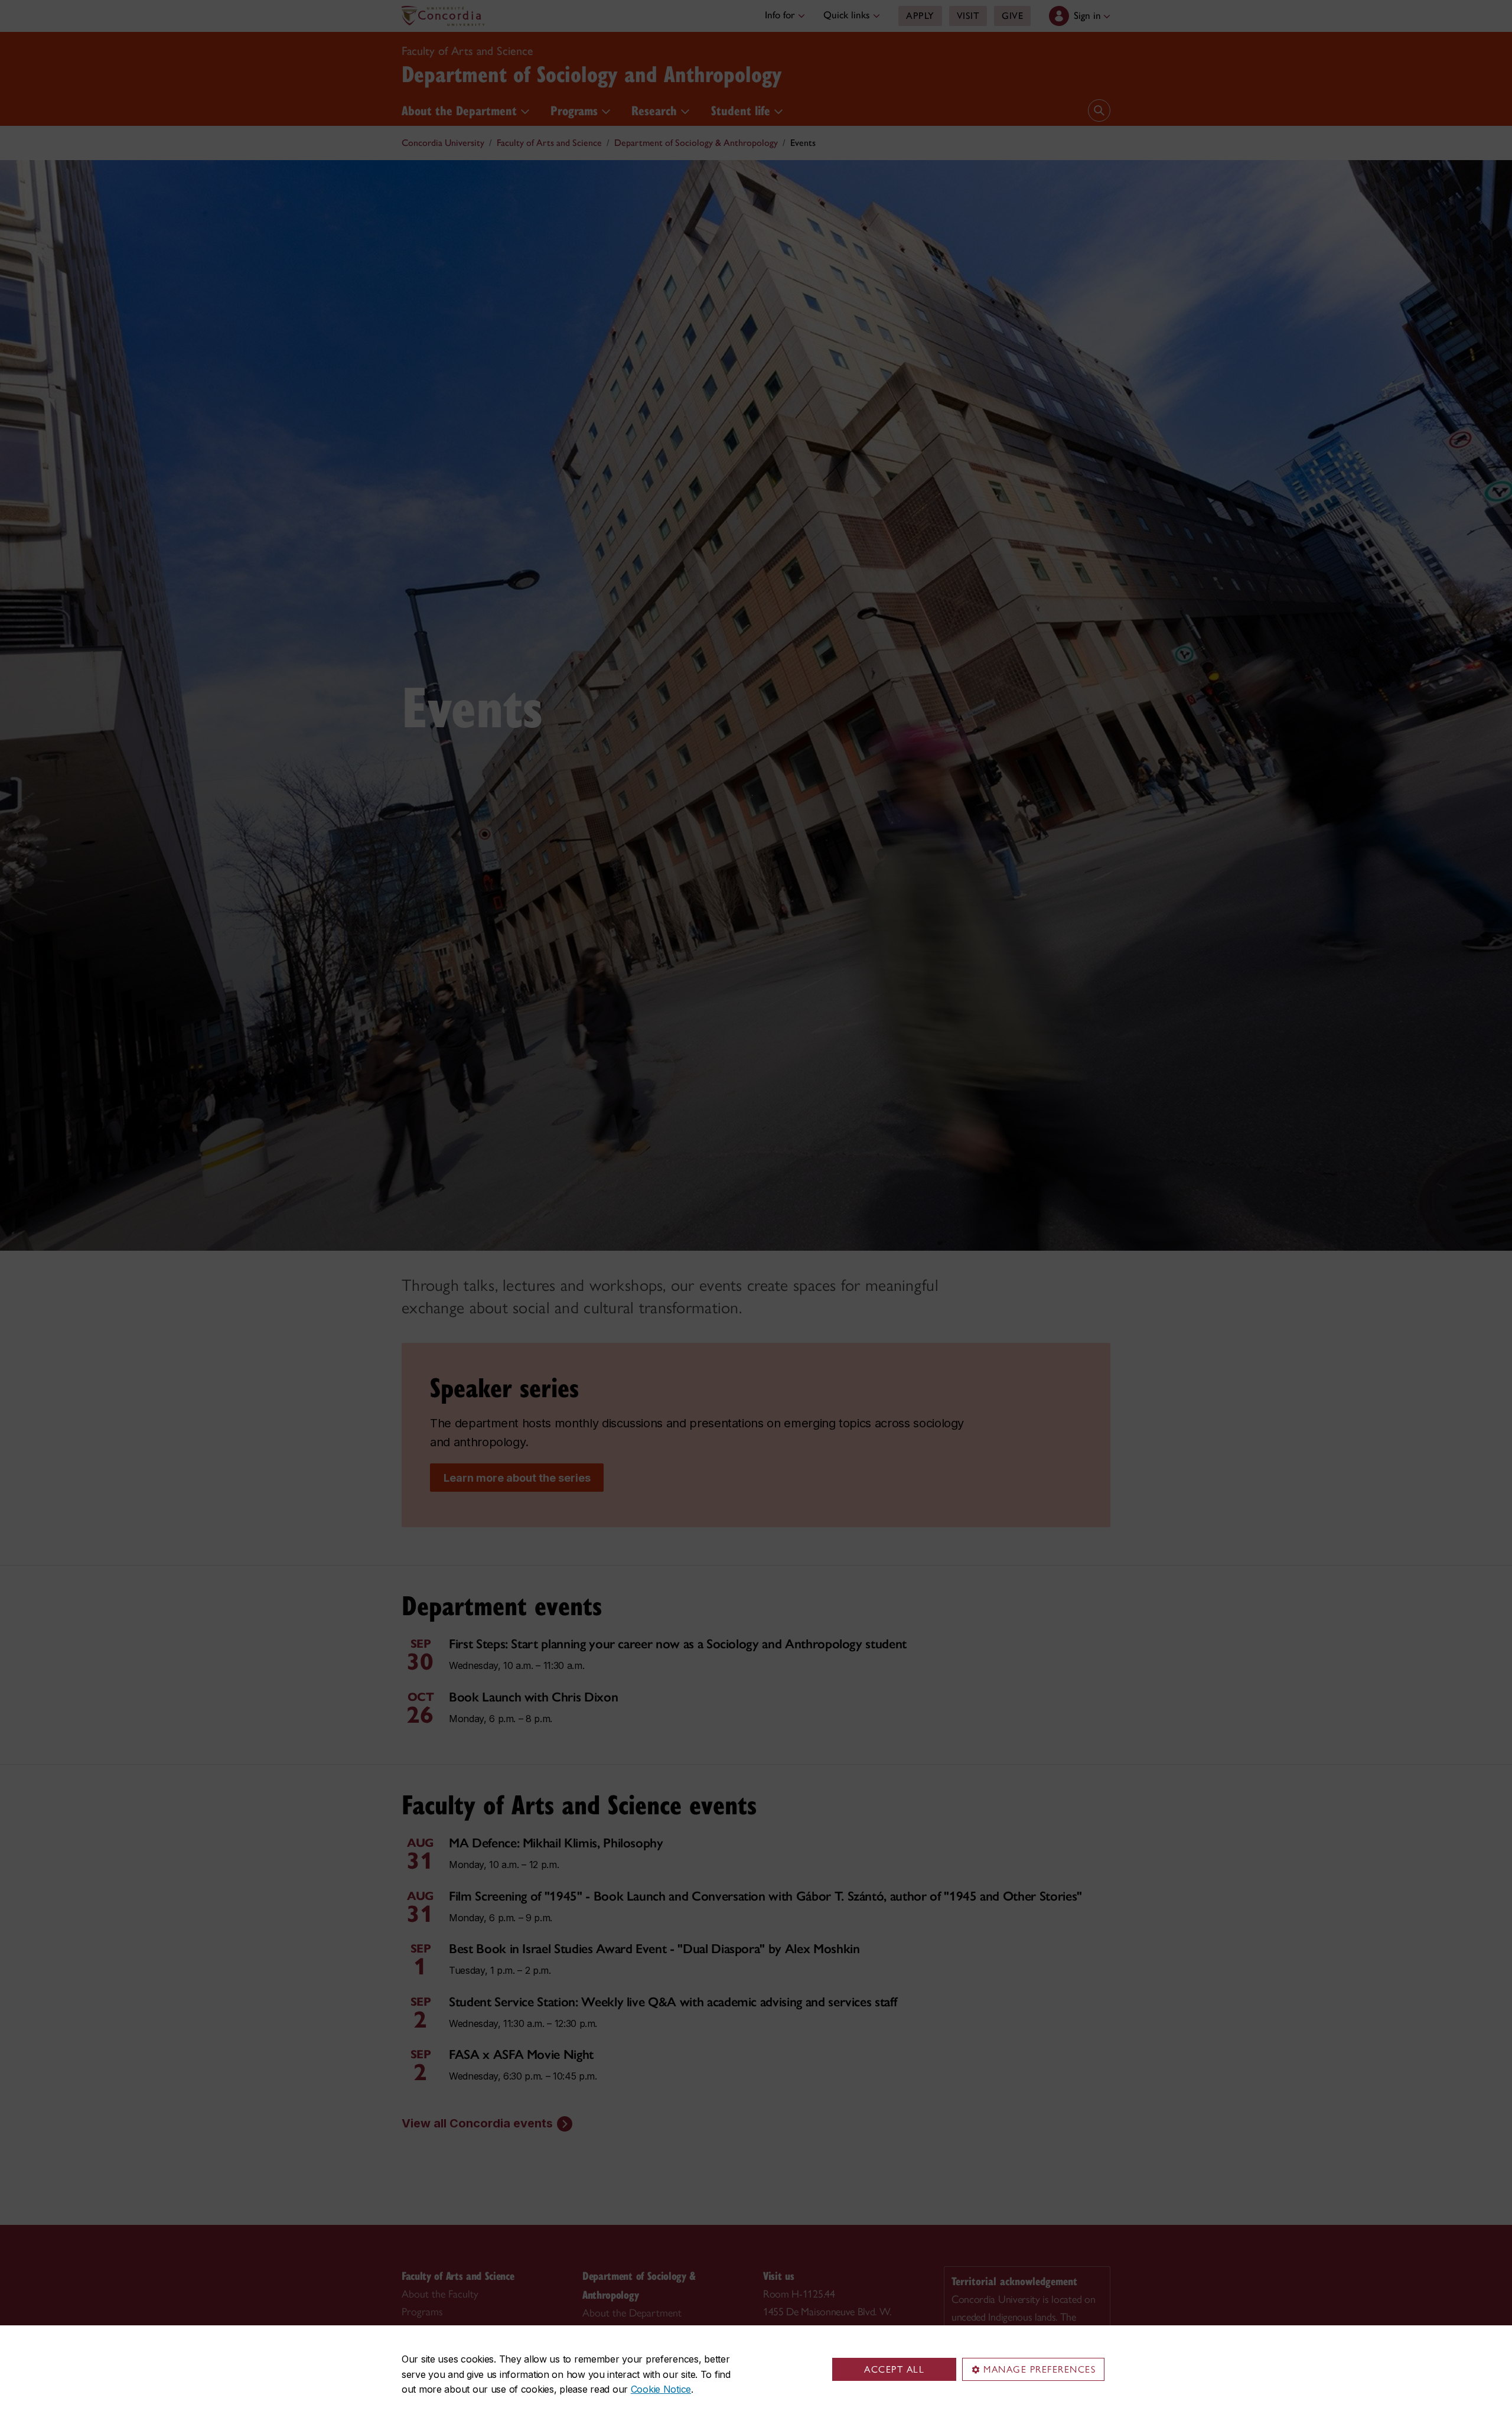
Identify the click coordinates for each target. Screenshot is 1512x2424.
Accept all (894, 2369)
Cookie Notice (661, 2389)
